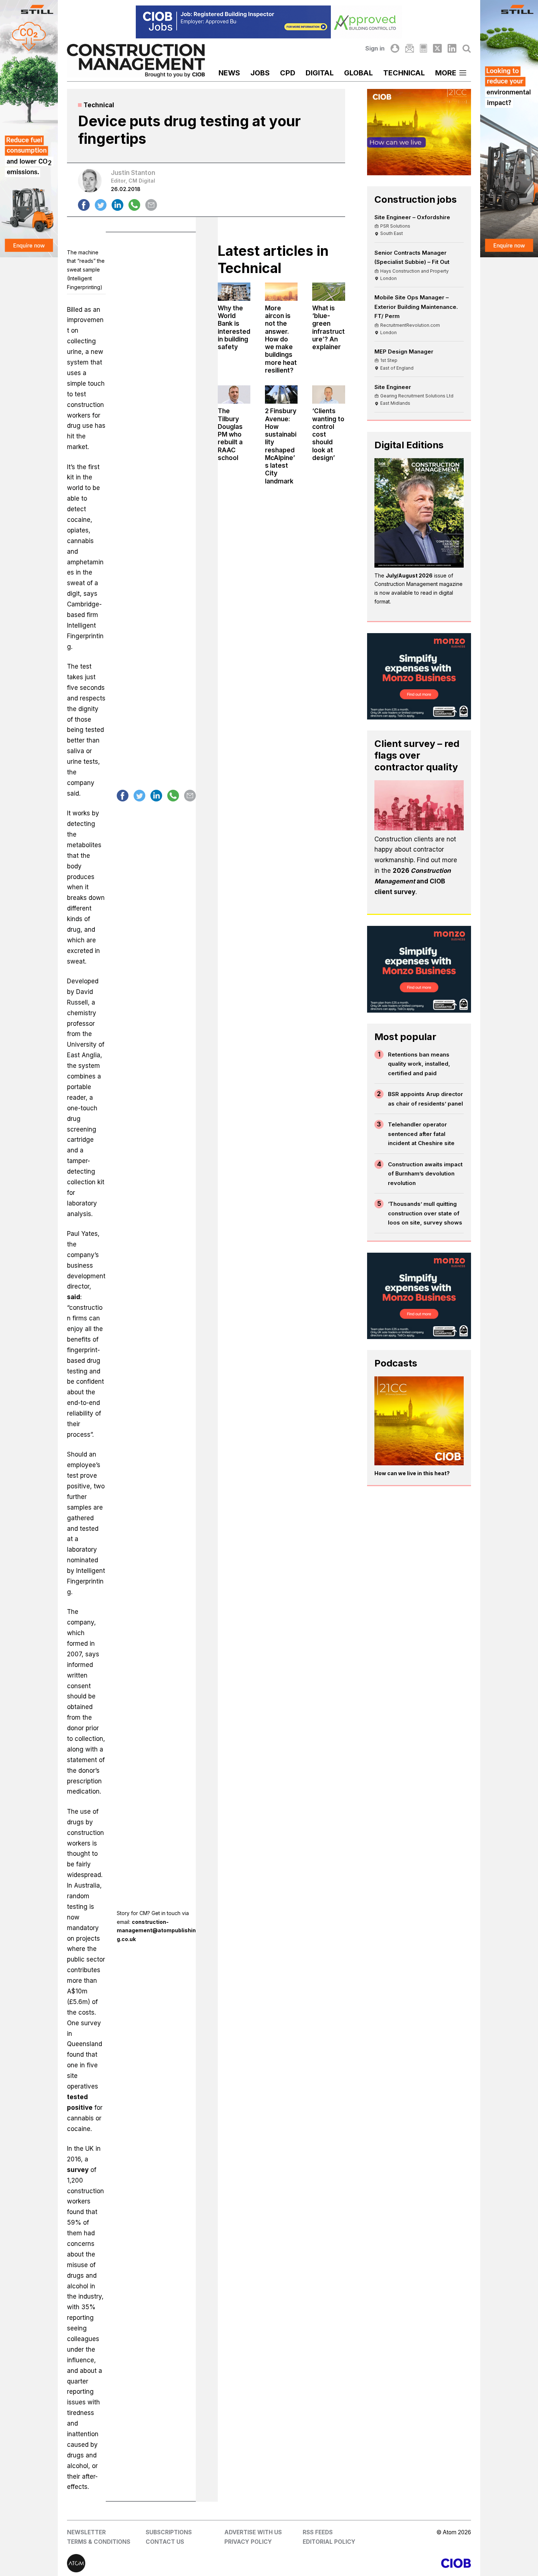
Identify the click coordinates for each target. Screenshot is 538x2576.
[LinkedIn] (452, 48)
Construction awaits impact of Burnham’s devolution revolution (425, 1174)
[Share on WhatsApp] (134, 205)
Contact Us (165, 2542)
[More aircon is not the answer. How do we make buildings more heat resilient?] (281, 292)
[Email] (410, 48)
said (74, 1297)
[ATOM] (168, 2563)
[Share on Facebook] (84, 205)
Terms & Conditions (99, 2542)
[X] (437, 48)
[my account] (395, 48)
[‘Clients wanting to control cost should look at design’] (328, 395)
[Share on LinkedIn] (117, 205)
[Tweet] (101, 205)
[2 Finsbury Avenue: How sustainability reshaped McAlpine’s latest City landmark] (281, 395)
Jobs (260, 73)
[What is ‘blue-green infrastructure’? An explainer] (328, 292)
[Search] (467, 48)
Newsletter (86, 2532)
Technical (404, 73)
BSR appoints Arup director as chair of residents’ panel (425, 1099)
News (229, 73)
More (446, 73)
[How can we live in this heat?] (419, 1421)
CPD (288, 73)
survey (78, 2170)
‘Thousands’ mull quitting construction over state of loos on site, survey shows (425, 1213)
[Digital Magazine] (423, 48)
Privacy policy (248, 2542)
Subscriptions (169, 2532)
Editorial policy (329, 2542)
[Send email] (151, 205)
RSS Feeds (318, 2532)
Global (358, 73)
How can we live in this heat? (412, 1473)
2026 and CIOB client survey (413, 881)
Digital (320, 73)
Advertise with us (253, 2532)
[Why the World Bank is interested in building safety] (234, 292)
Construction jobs (416, 199)
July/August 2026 (409, 575)
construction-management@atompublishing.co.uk (156, 1931)
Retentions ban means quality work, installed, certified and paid (419, 1064)
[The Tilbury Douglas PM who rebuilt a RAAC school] (234, 395)
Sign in (375, 48)
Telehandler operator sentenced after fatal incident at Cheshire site (421, 1134)
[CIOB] (370, 2563)
